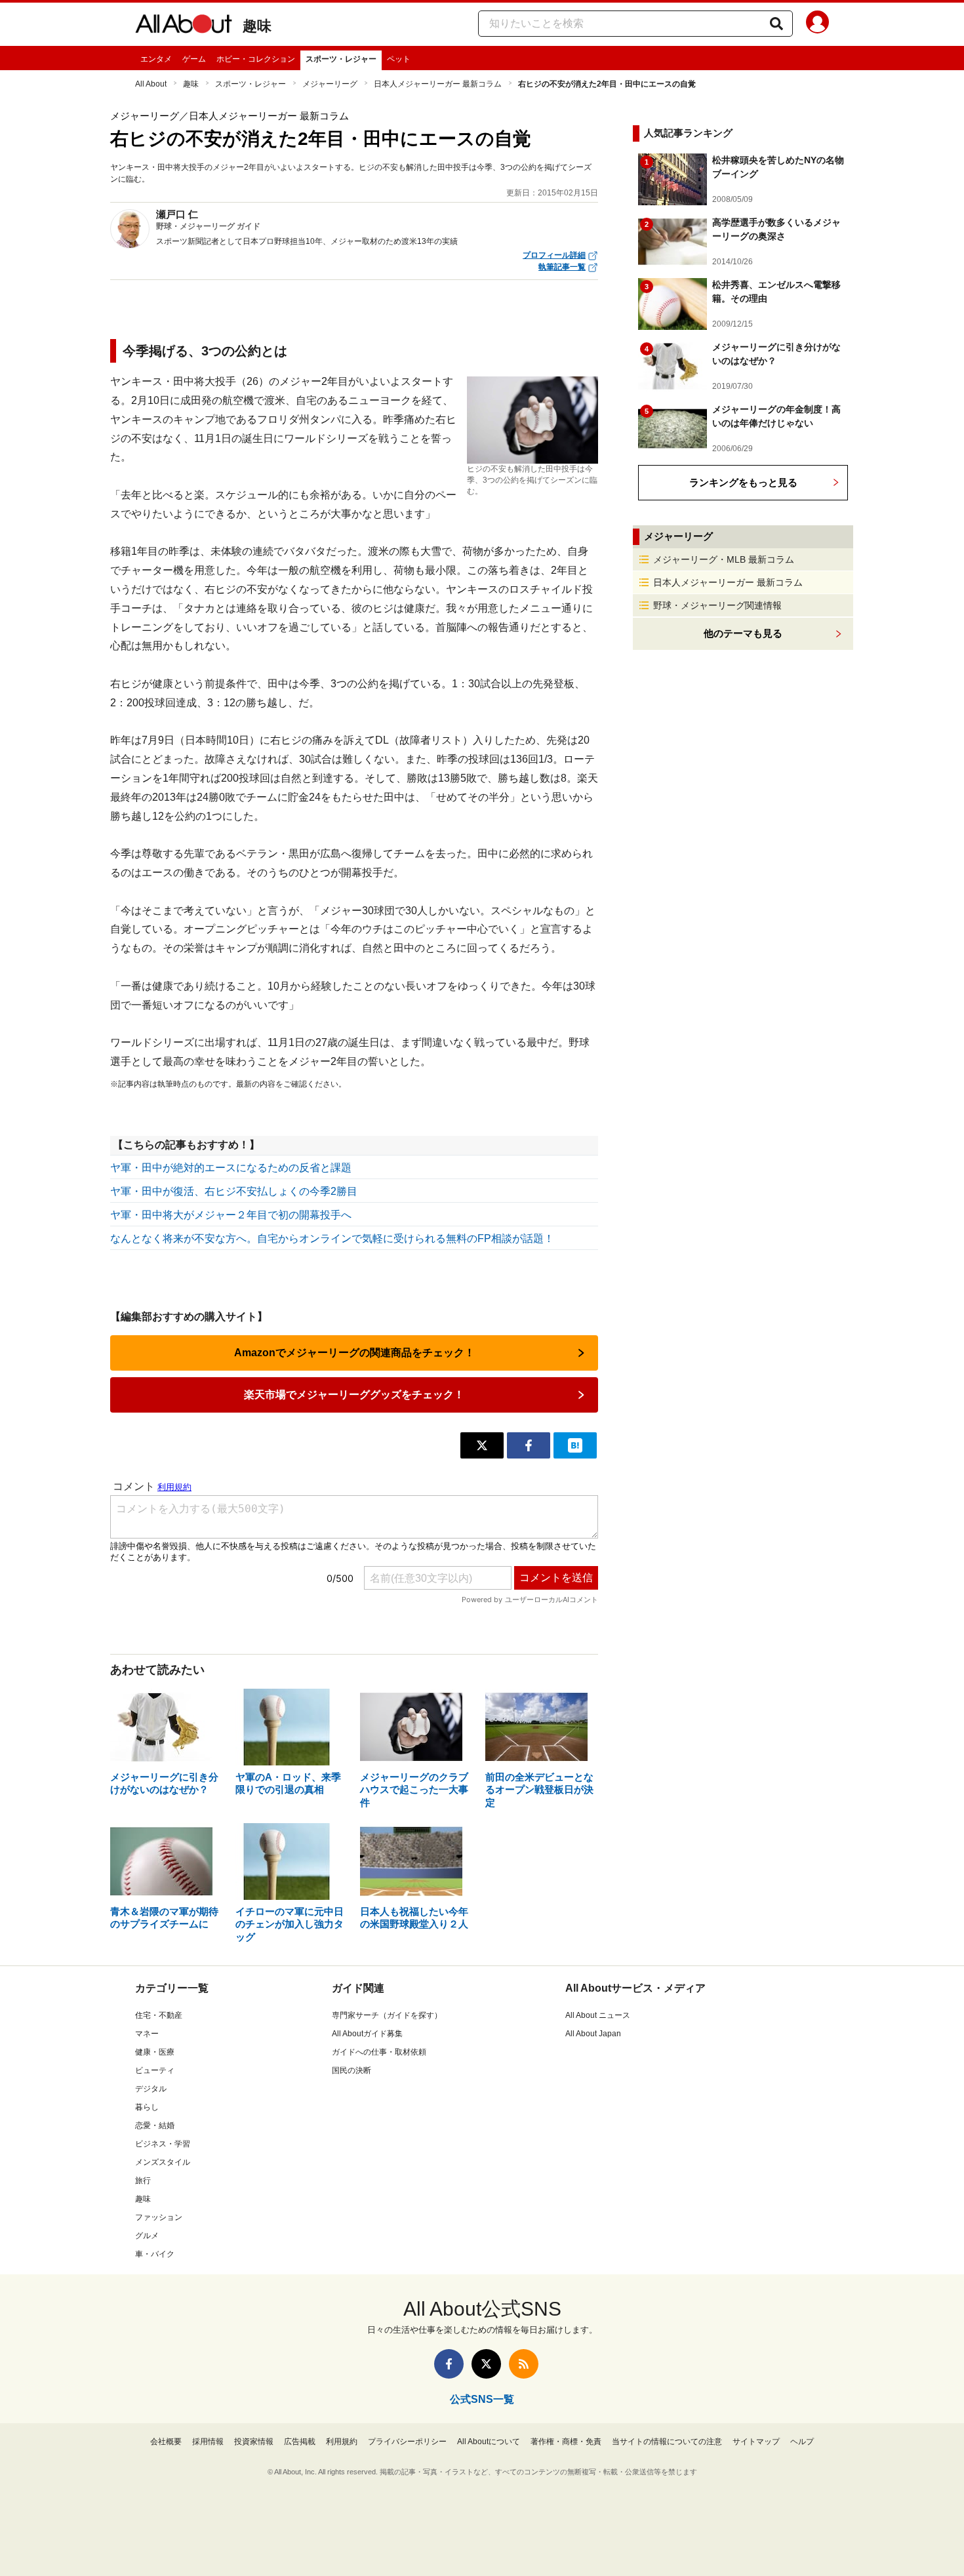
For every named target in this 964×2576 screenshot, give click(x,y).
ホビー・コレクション (256, 59)
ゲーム (194, 59)
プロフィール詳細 (554, 255)
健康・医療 (155, 2052)
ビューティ (155, 2070)
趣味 (257, 26)
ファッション (159, 2217)
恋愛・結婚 (155, 2125)
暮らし (147, 2107)
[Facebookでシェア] (529, 1445)
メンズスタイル (163, 2162)
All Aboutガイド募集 (367, 2034)
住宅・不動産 (159, 2015)
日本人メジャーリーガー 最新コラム (438, 84)
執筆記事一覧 (562, 267)
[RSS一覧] (524, 2364)
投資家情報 (254, 2442)
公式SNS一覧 (482, 2399)
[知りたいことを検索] (776, 24)
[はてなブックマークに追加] (575, 1445)
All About (151, 84)
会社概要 (166, 2442)
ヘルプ (802, 2442)
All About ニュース (598, 2015)
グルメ (147, 2236)
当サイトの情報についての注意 (667, 2442)
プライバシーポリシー (407, 2442)
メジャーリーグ (330, 84)
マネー (147, 2034)
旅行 (143, 2181)
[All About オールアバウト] (184, 26)
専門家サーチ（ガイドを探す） (387, 2015)
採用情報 (208, 2442)
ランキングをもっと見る (743, 482)
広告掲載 (300, 2442)
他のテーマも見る (743, 633)
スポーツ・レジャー (341, 59)
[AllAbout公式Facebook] (449, 2364)
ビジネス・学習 (163, 2144)
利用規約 (342, 2442)
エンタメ (156, 59)
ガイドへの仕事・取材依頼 (379, 2052)
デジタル (151, 2089)
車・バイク (155, 2254)
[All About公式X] (486, 2364)
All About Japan (593, 2034)
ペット (399, 59)
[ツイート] (482, 1445)
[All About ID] (817, 24)
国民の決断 (351, 2070)
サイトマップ (756, 2442)
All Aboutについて (489, 2442)
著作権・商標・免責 (566, 2442)
